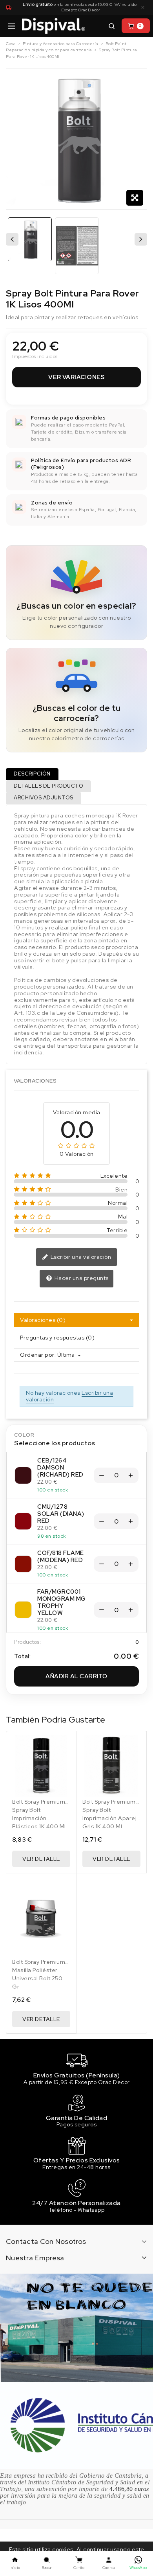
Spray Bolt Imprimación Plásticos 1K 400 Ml (39, 1818)
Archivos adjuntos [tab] (44, 798)
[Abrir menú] (12, 26)
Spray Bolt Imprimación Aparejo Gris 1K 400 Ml (111, 1818)
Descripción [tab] (32, 774)
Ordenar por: (38, 1355)
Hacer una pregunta (81, 1278)
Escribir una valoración (80, 1257)
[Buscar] (111, 26)
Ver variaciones (76, 377)
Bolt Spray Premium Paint (39, 1805)
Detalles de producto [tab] (48, 786)
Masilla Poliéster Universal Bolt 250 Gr (37, 1978)
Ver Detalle (41, 1859)
